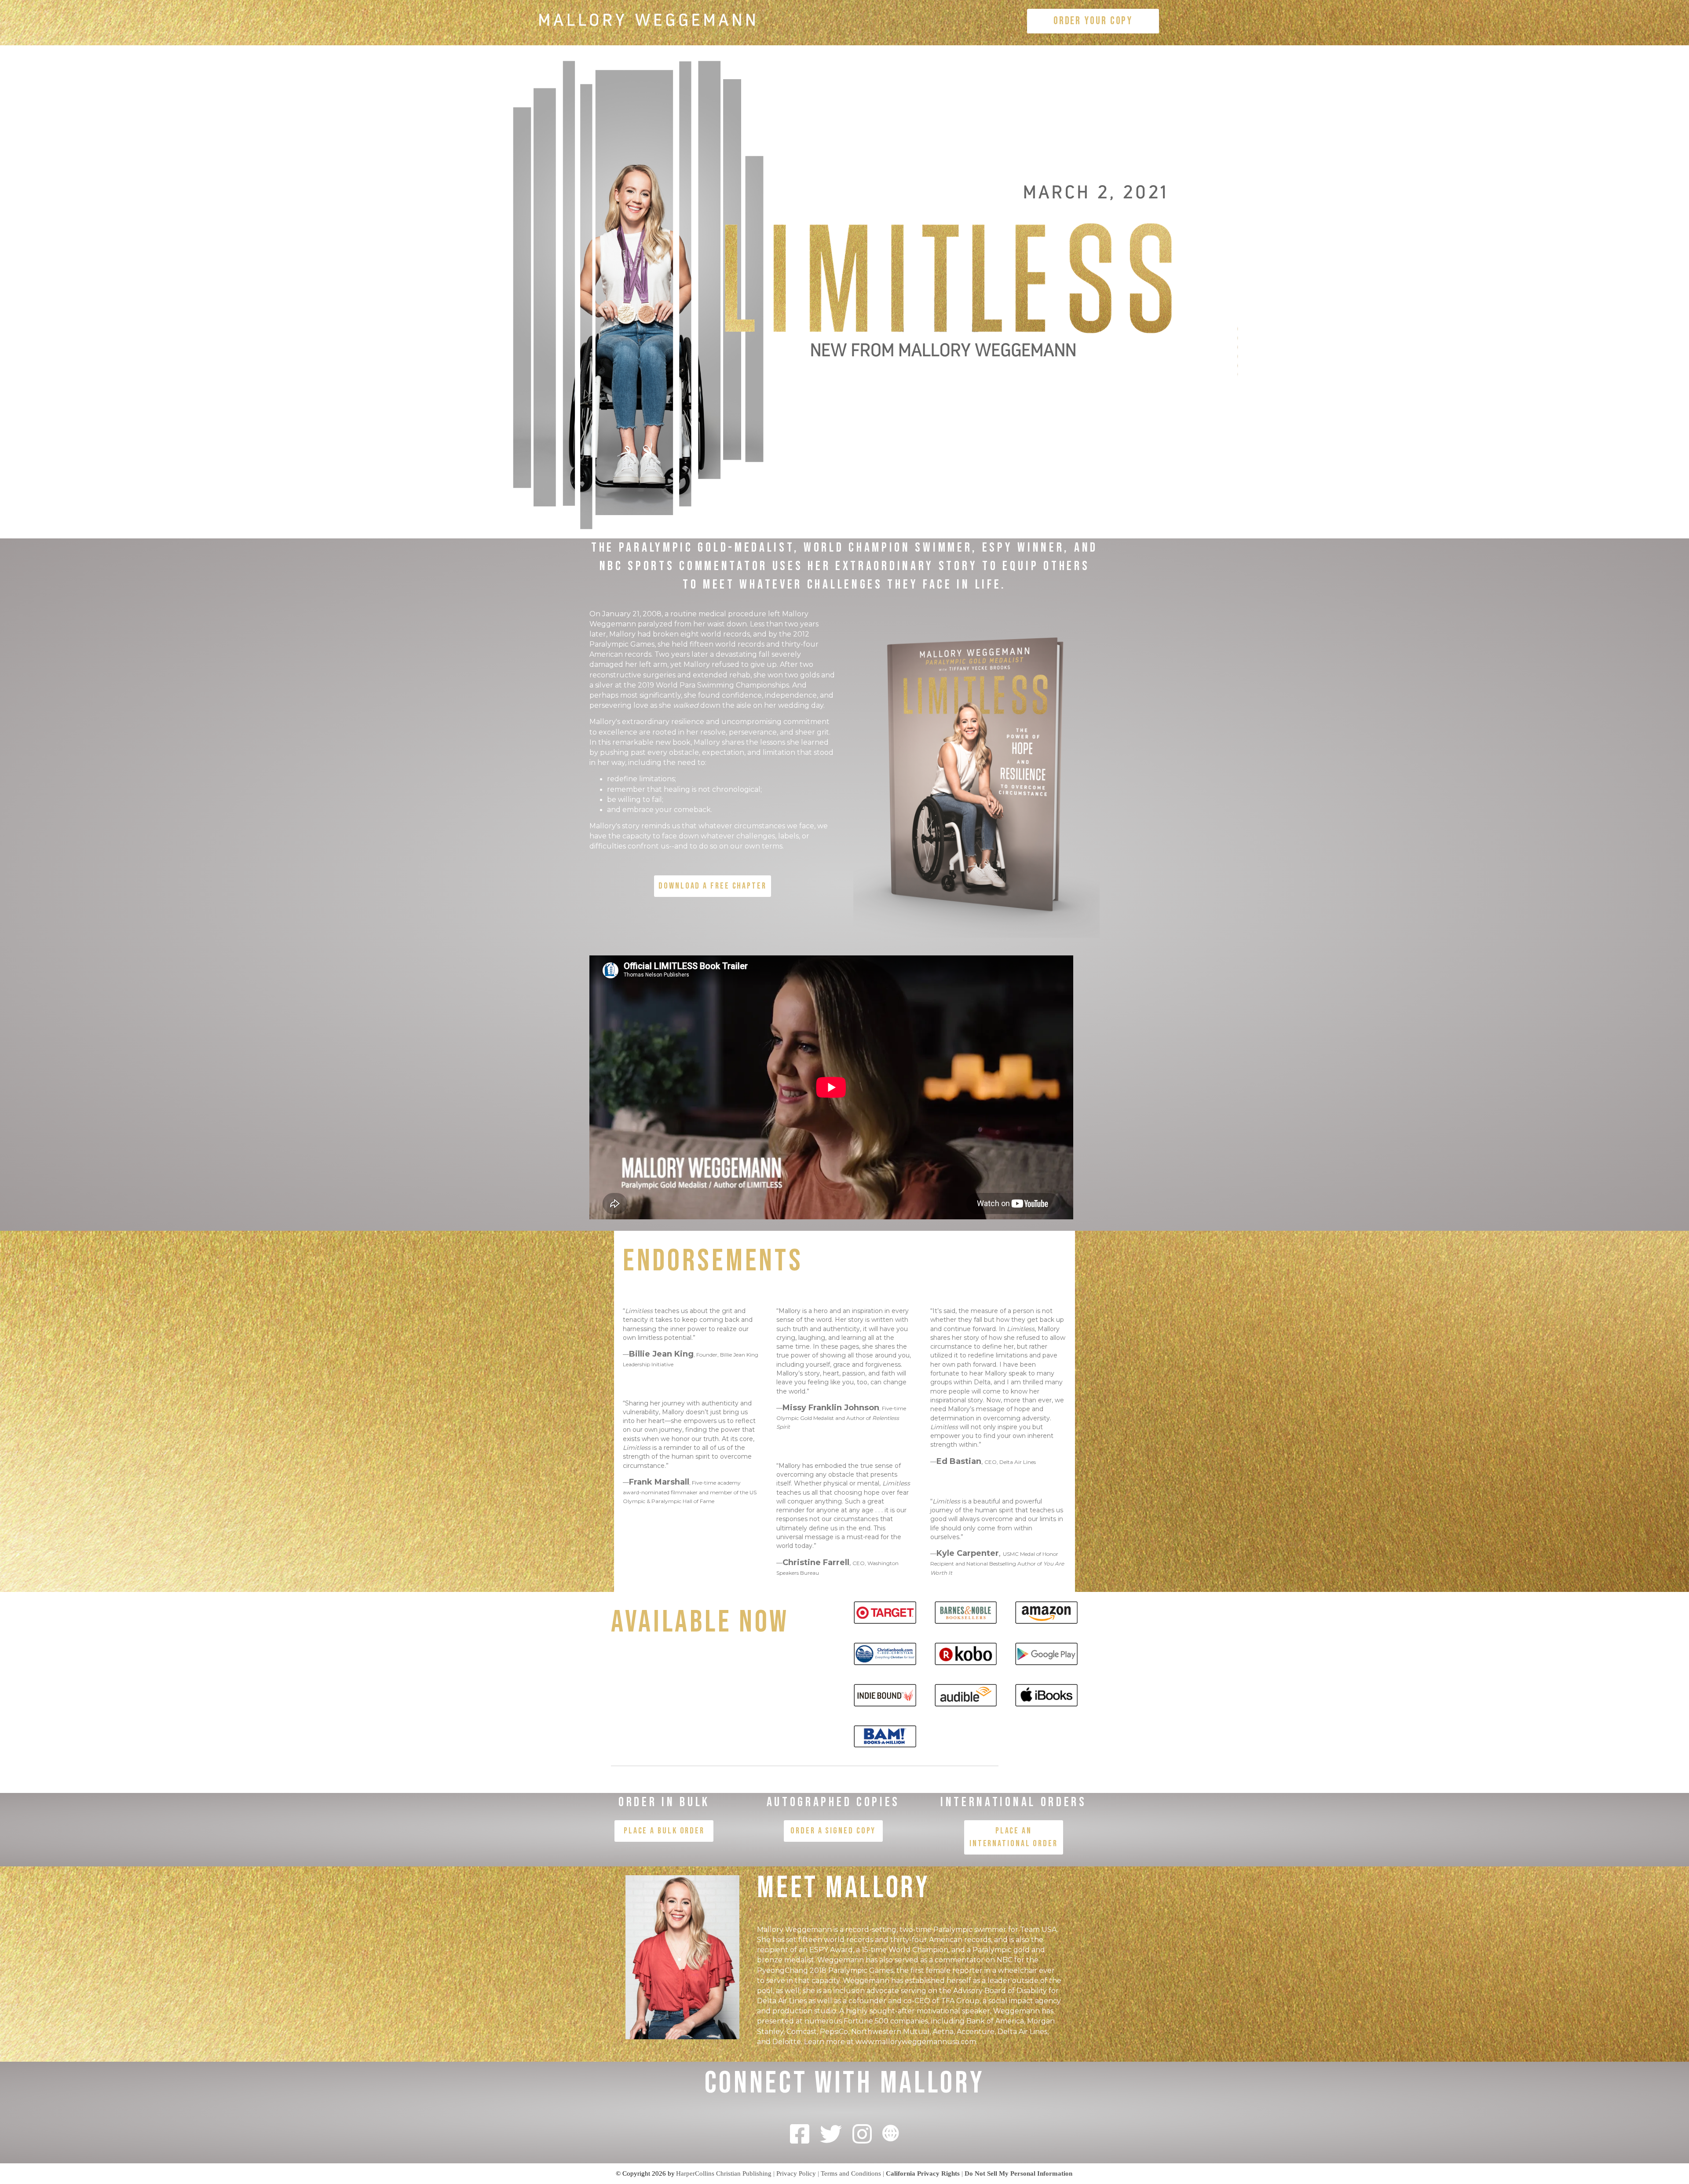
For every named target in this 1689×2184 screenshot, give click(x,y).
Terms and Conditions (851, 2173)
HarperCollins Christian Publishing (724, 2173)
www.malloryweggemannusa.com (916, 2042)
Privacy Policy (796, 2173)
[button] (1093, 21)
